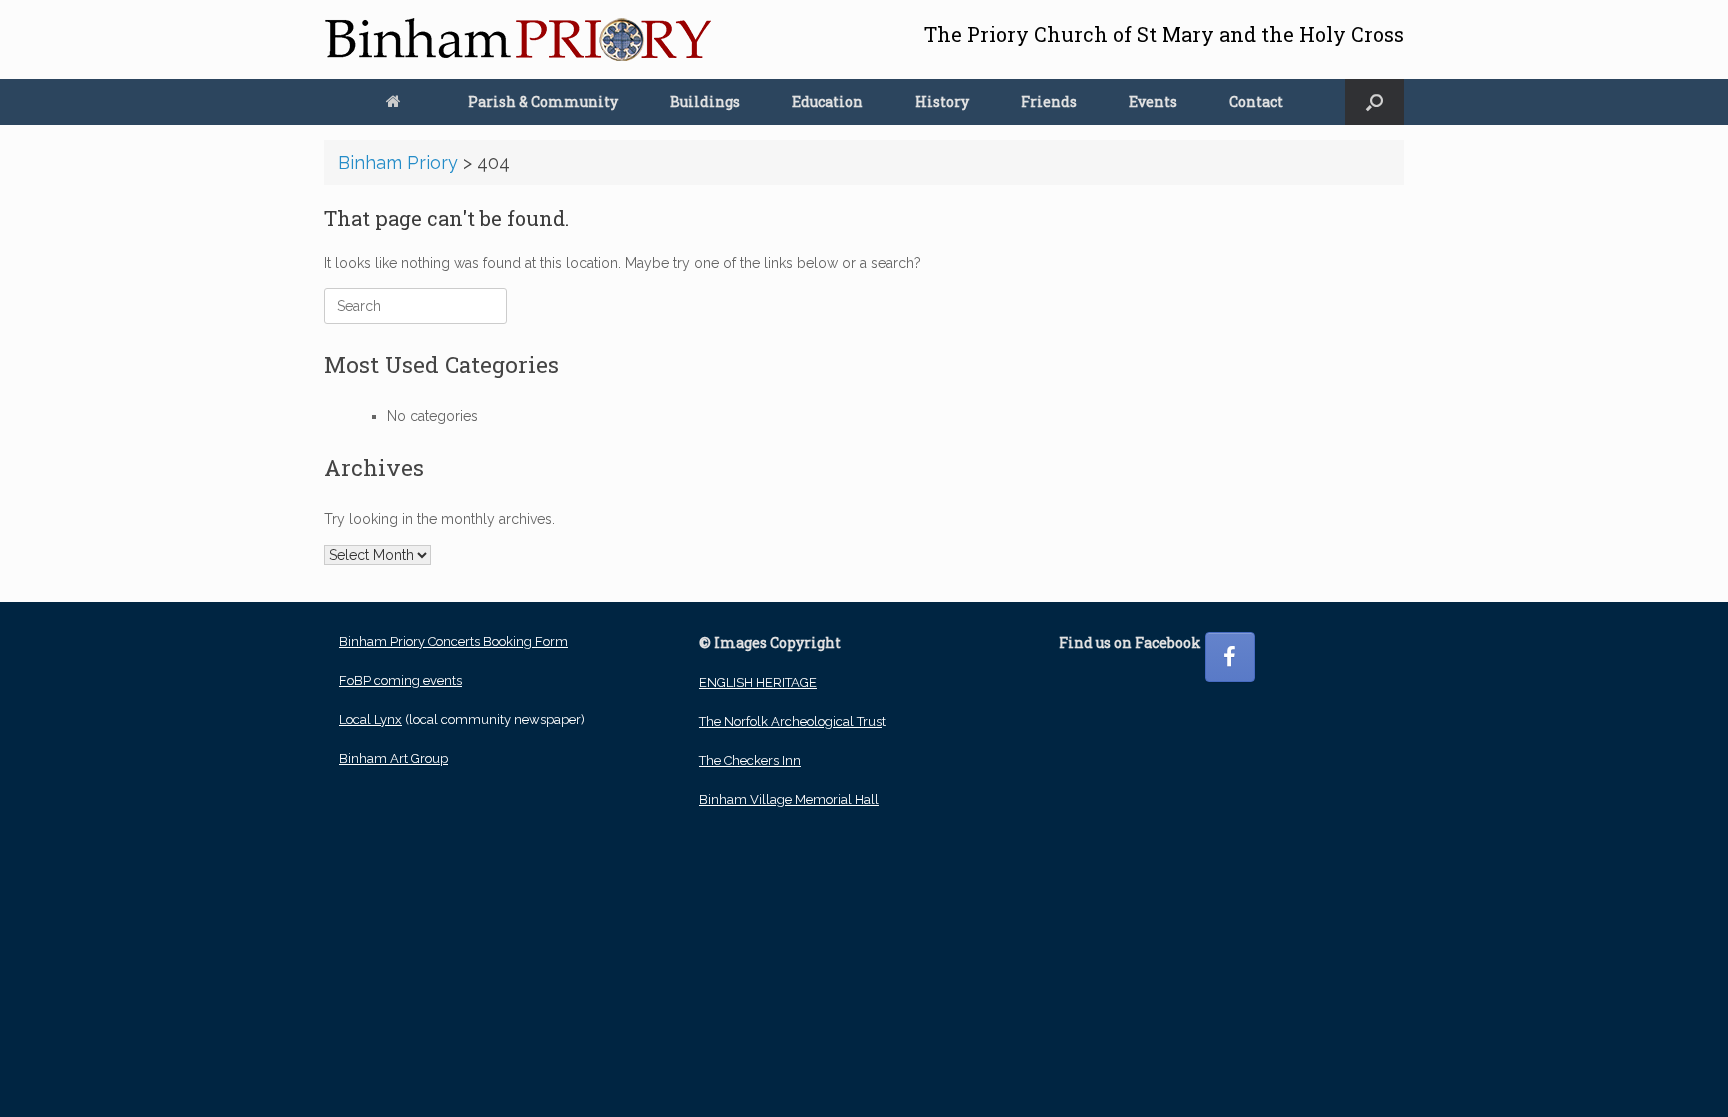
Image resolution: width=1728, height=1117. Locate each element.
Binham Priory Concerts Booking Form (453, 641)
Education (827, 101)
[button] (1374, 102)
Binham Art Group (393, 758)
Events (1153, 101)
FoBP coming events (400, 680)
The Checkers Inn (750, 760)
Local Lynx (370, 719)
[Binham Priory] (518, 39)
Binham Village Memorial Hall (789, 799)
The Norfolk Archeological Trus (790, 721)
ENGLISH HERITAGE (758, 682)
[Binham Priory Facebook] (1230, 657)
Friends (1049, 101)
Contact (1256, 101)
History (942, 101)
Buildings (705, 101)
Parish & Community (543, 101)
